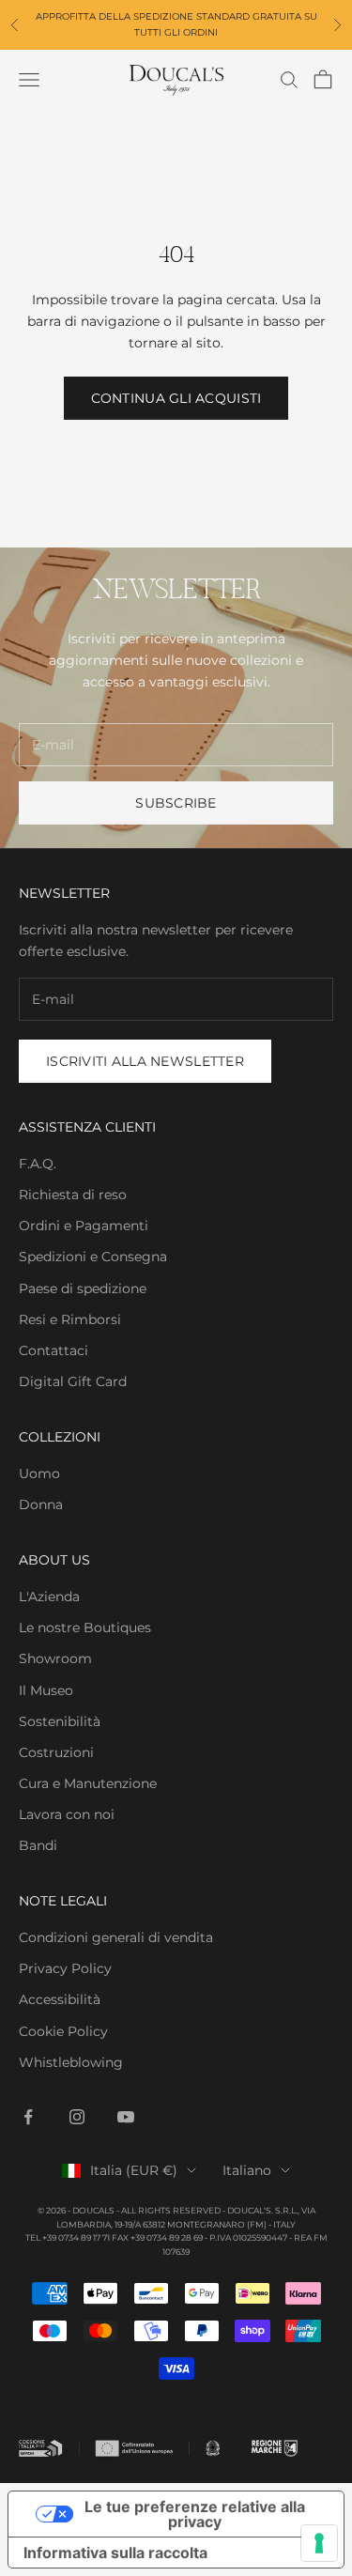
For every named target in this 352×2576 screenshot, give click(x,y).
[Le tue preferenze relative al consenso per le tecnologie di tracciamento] (319, 2543)
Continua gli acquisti (176, 398)
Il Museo (46, 1690)
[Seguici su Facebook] (28, 2117)
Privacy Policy (65, 1968)
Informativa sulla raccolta (115, 2553)
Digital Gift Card (73, 1381)
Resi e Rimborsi (70, 1319)
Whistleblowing (71, 2062)
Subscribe (176, 803)
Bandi (38, 1845)
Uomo (39, 1473)
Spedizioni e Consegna (93, 1257)
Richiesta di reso (73, 1195)
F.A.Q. (38, 1164)
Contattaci (54, 1350)
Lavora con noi (67, 1814)
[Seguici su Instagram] (77, 2117)
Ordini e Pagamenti (84, 1226)
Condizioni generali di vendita (116, 1937)
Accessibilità (60, 1999)
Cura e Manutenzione (88, 1783)
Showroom (55, 1658)
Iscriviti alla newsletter (145, 1061)
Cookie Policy (63, 2031)
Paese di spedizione (83, 1288)
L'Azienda (49, 1597)
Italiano (247, 2170)
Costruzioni (56, 1752)
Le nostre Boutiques (85, 1627)
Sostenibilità (60, 1721)
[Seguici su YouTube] (126, 2117)
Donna (41, 1504)
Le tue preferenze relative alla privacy (195, 2514)
